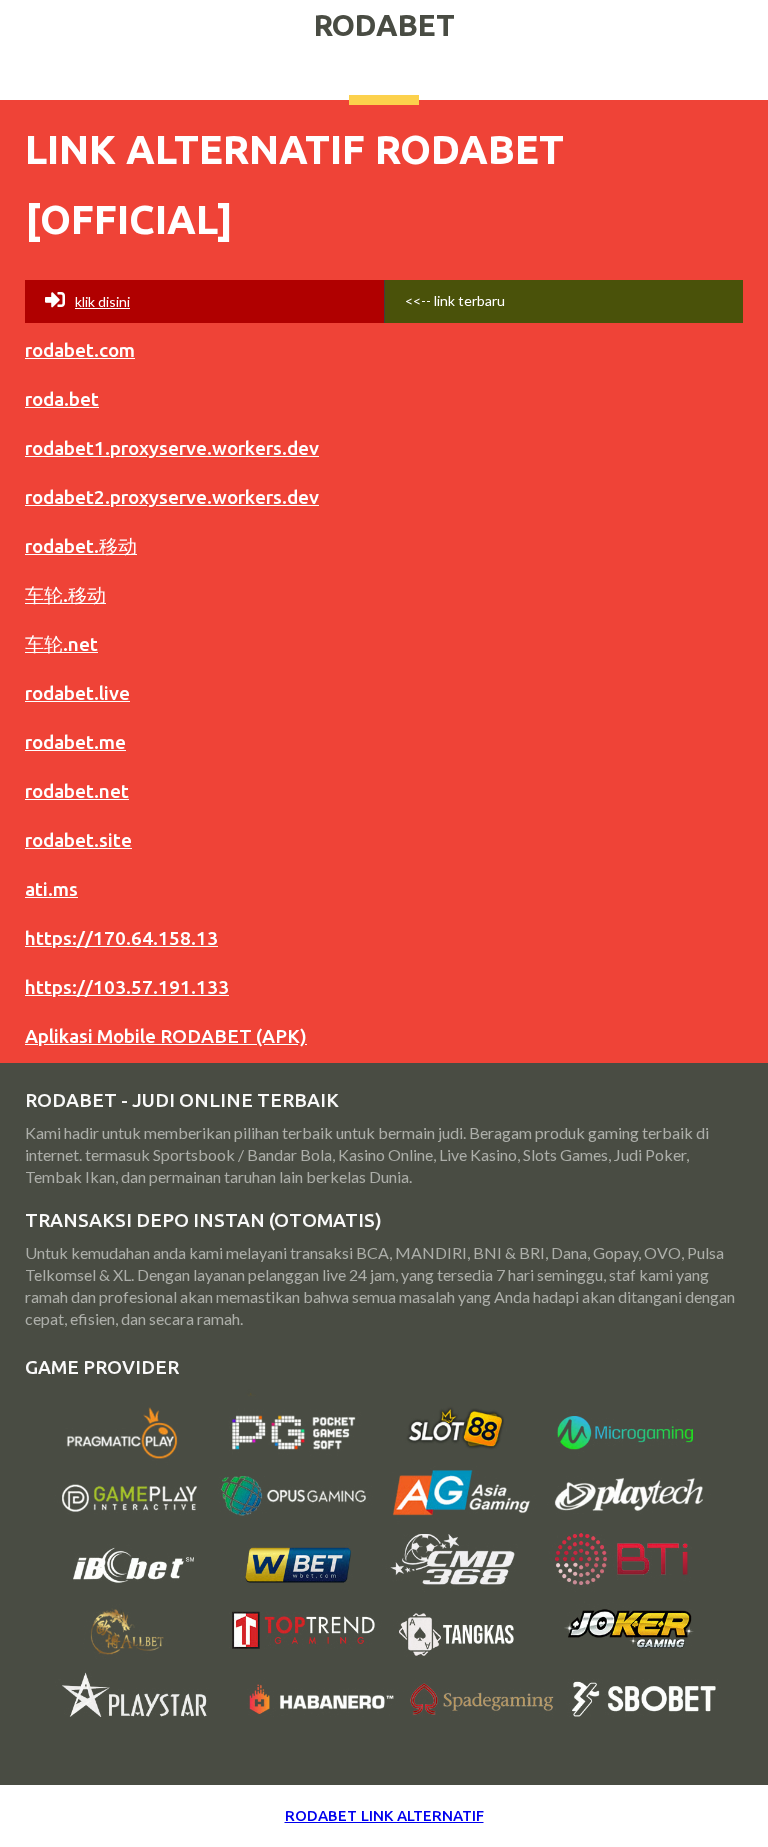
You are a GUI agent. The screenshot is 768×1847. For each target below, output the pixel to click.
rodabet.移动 (81, 546)
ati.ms (51, 889)
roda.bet (62, 399)
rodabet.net (77, 791)
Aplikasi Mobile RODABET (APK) (166, 1036)
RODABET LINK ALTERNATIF (384, 1815)
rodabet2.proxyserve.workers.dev (172, 497)
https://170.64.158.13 (121, 938)
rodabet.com (80, 350)
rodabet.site (78, 840)
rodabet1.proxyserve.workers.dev (172, 448)
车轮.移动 (65, 595)
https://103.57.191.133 (127, 987)
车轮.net (61, 644)
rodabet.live (77, 693)
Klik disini (102, 301)
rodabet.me (75, 742)
